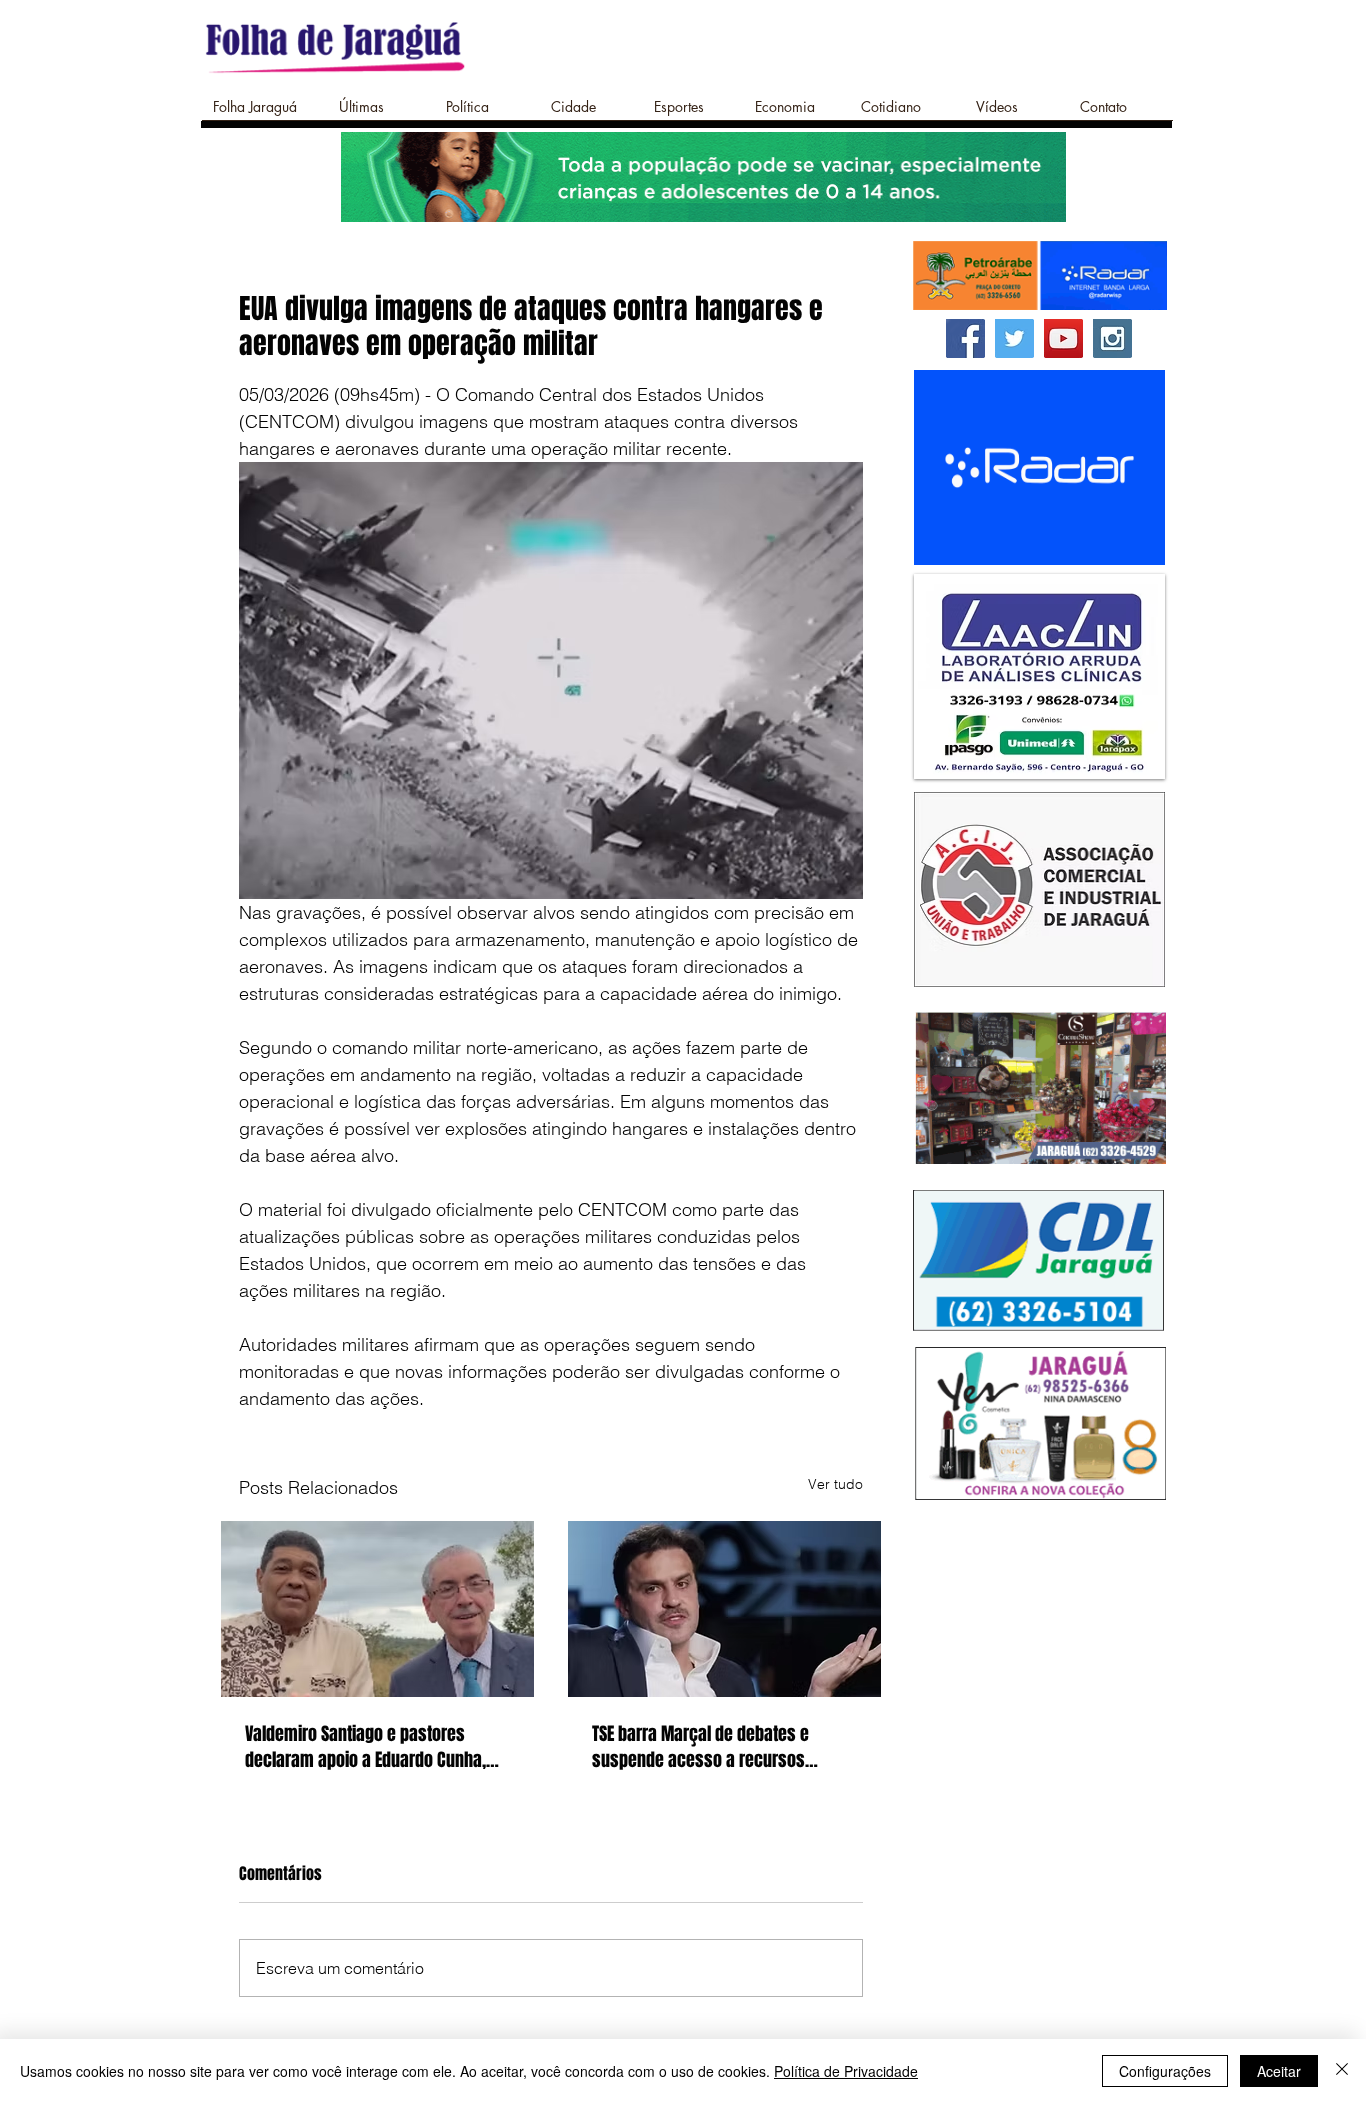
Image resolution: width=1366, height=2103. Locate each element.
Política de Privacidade (846, 2071)
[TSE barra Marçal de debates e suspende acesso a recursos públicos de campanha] (724, 1609)
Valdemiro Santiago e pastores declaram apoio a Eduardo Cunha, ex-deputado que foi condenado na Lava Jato (370, 1747)
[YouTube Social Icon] (1063, 338)
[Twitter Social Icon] (1014, 338)
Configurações (1165, 2071)
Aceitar (1279, 2071)
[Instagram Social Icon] (1112, 338)
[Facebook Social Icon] (965, 338)
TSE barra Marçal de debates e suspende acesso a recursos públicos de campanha (700, 1747)
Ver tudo (835, 1484)
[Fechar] (1342, 2071)
